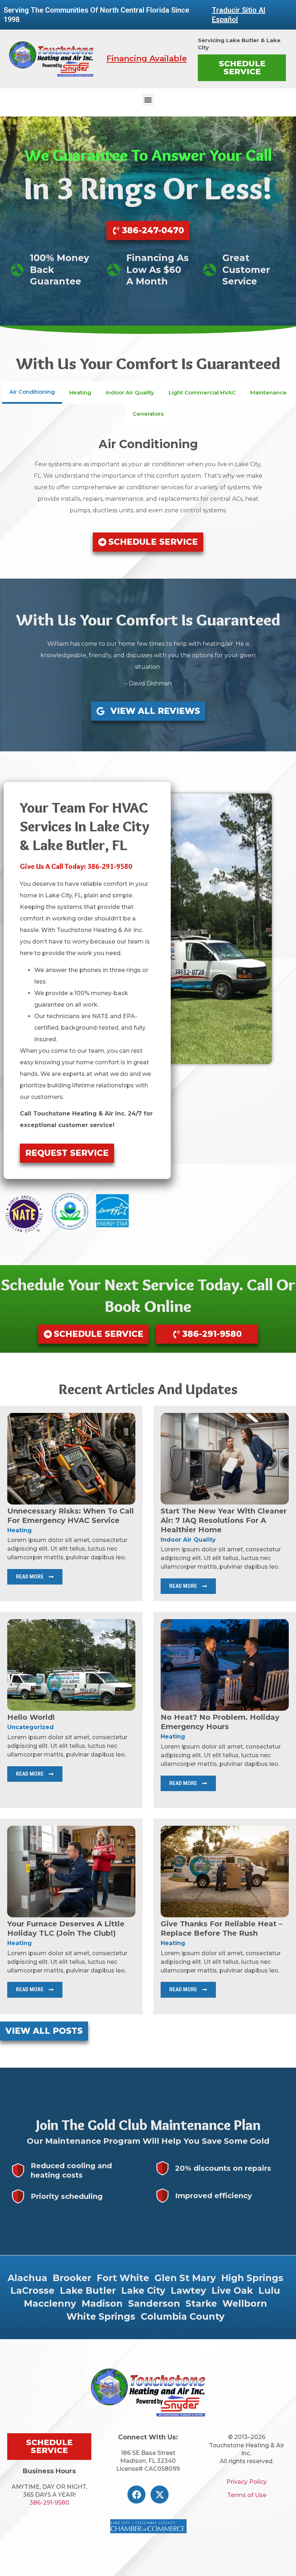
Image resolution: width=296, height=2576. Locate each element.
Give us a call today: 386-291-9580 (76, 866)
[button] (148, 100)
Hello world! (31, 1717)
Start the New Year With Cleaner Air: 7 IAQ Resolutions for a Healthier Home (224, 1520)
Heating (19, 1530)
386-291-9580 (49, 2503)
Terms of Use (247, 2495)
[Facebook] (136, 2495)
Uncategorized (31, 1727)
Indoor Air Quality (188, 1540)
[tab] (32, 393)
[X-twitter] (160, 2495)
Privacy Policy (247, 2482)
